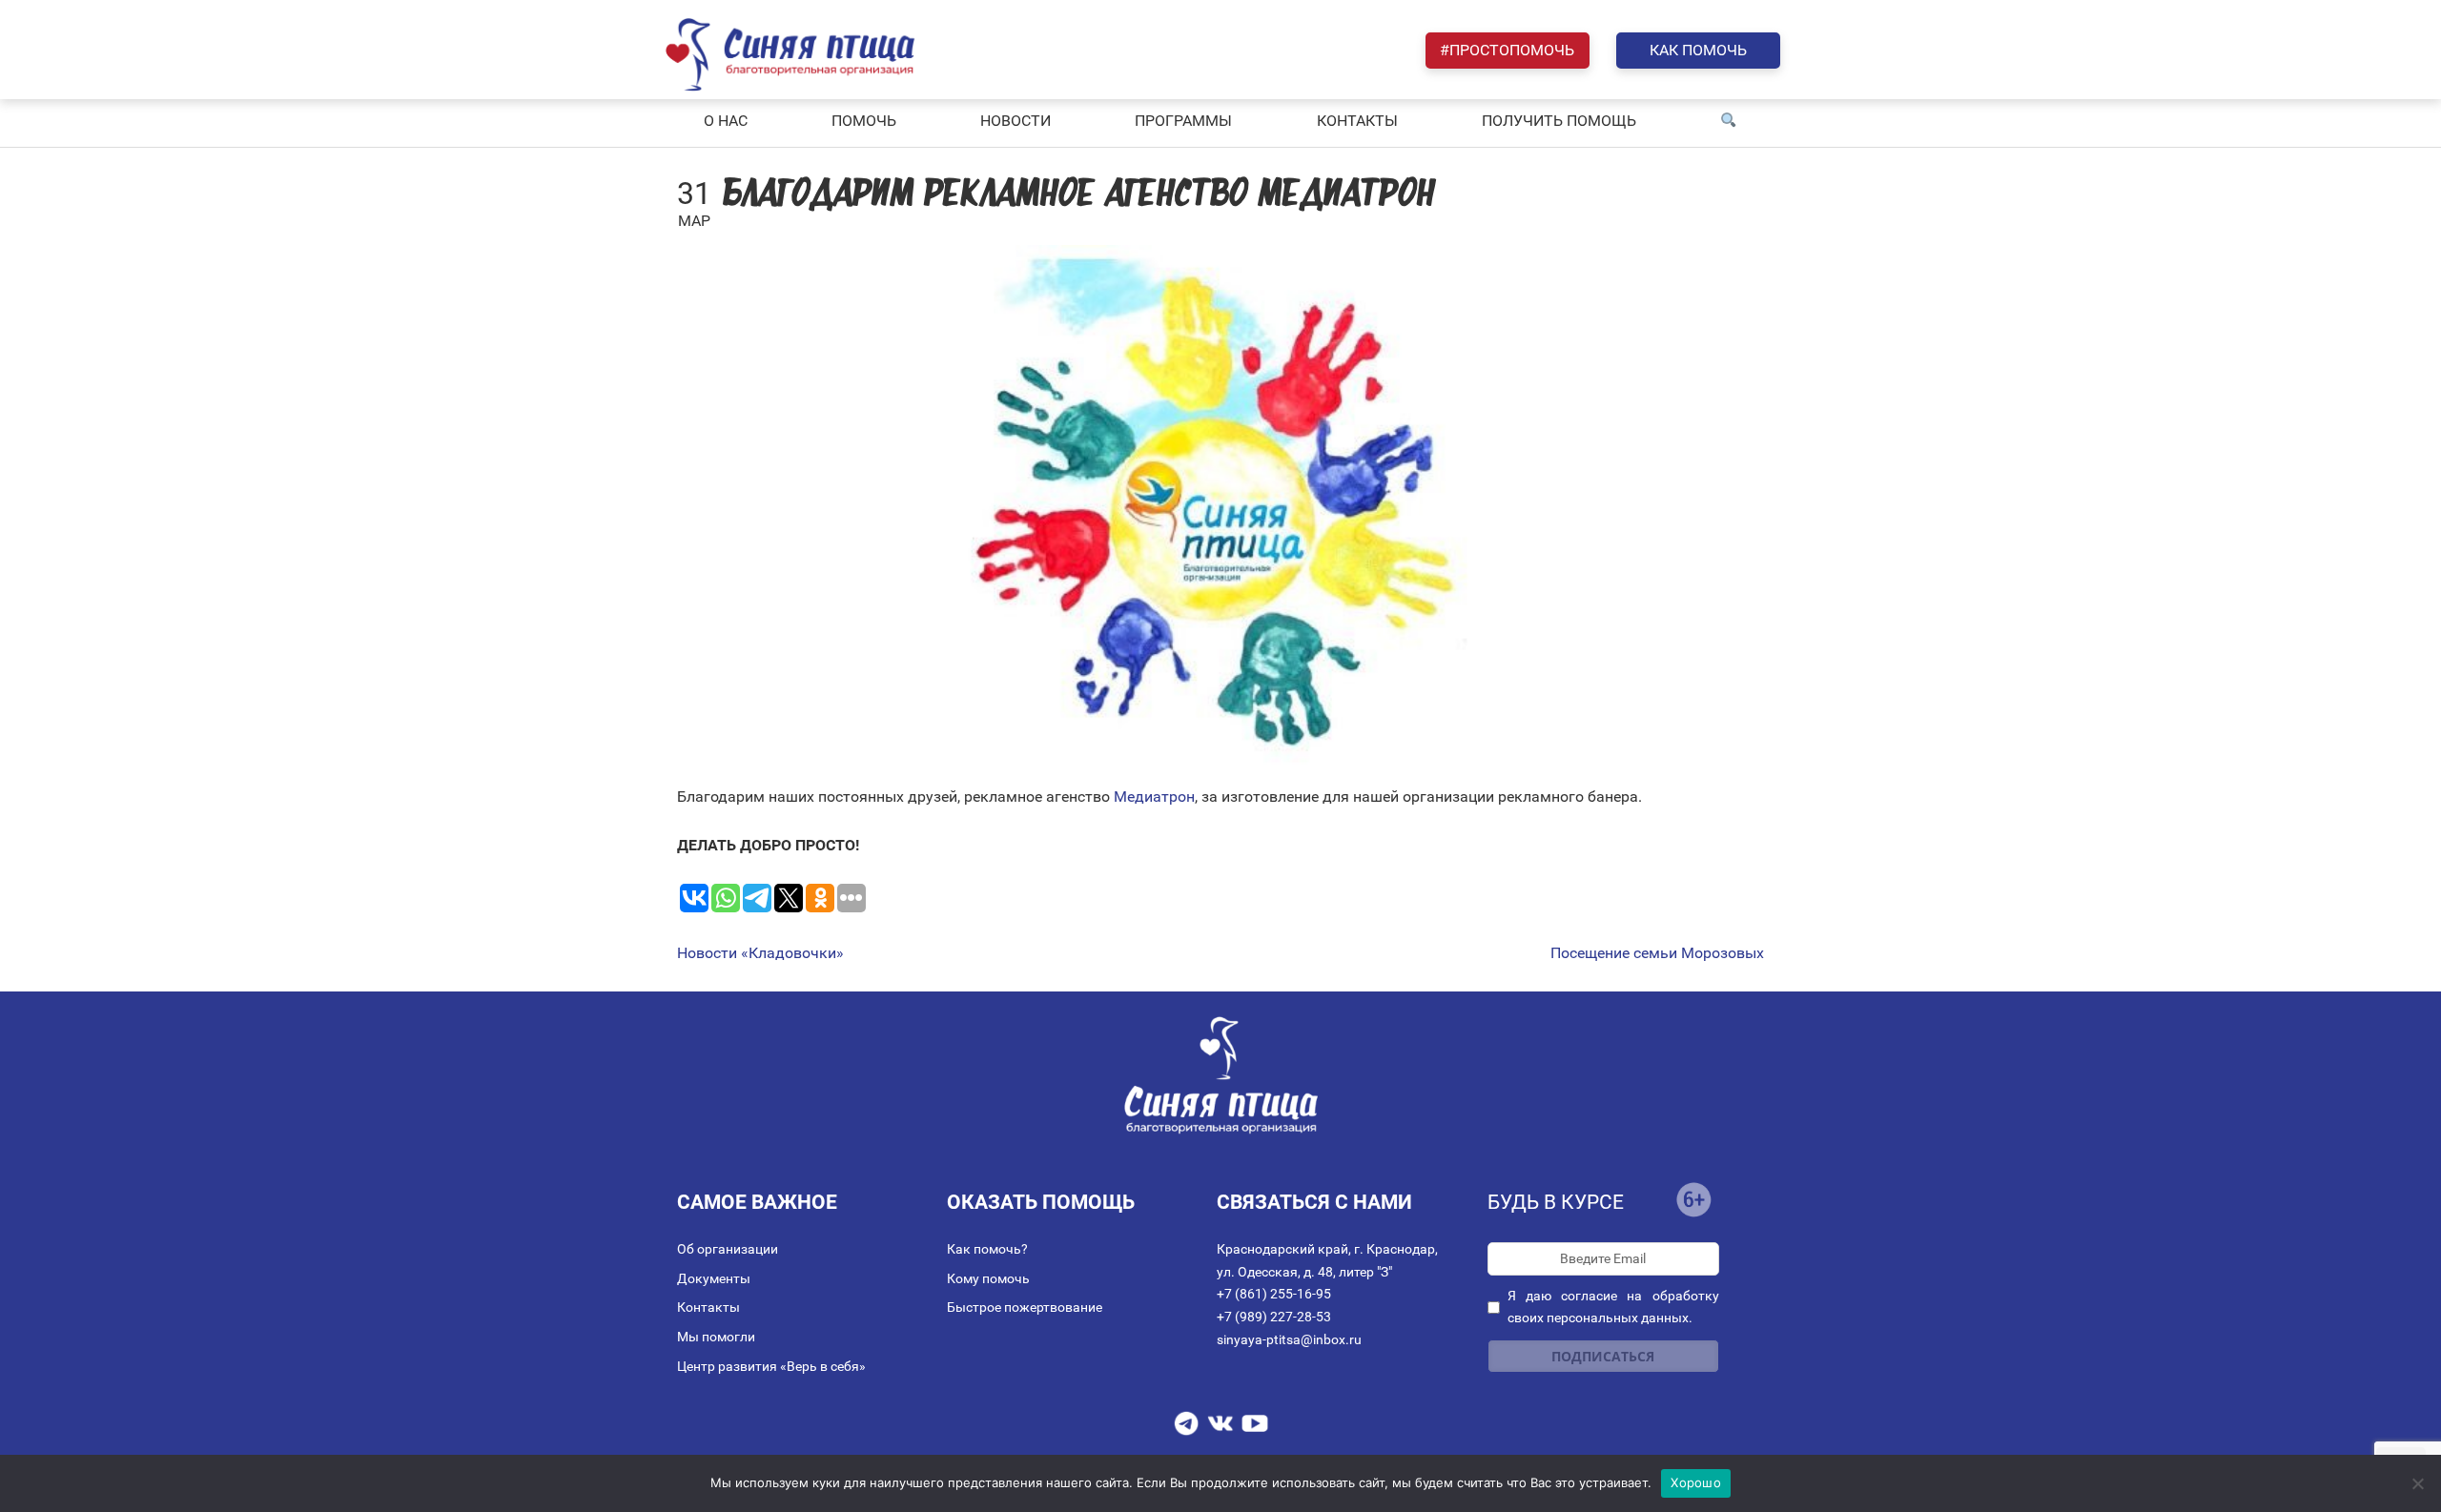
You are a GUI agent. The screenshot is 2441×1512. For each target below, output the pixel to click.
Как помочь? (987, 1249)
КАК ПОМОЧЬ (1698, 50)
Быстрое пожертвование (1025, 1307)
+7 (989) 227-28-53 (1274, 1317)
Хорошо (1696, 1482)
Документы (714, 1278)
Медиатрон (1154, 797)
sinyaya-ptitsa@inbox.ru (1289, 1339)
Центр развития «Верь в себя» (771, 1366)
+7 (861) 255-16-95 (1274, 1294)
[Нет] (2417, 1483)
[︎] (1729, 121)
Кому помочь (988, 1278)
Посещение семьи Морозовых (1657, 953)
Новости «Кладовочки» (760, 953)
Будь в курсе (1556, 1202)
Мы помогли (716, 1337)
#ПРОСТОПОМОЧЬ (1507, 50)
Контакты (708, 1307)
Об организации (728, 1249)
